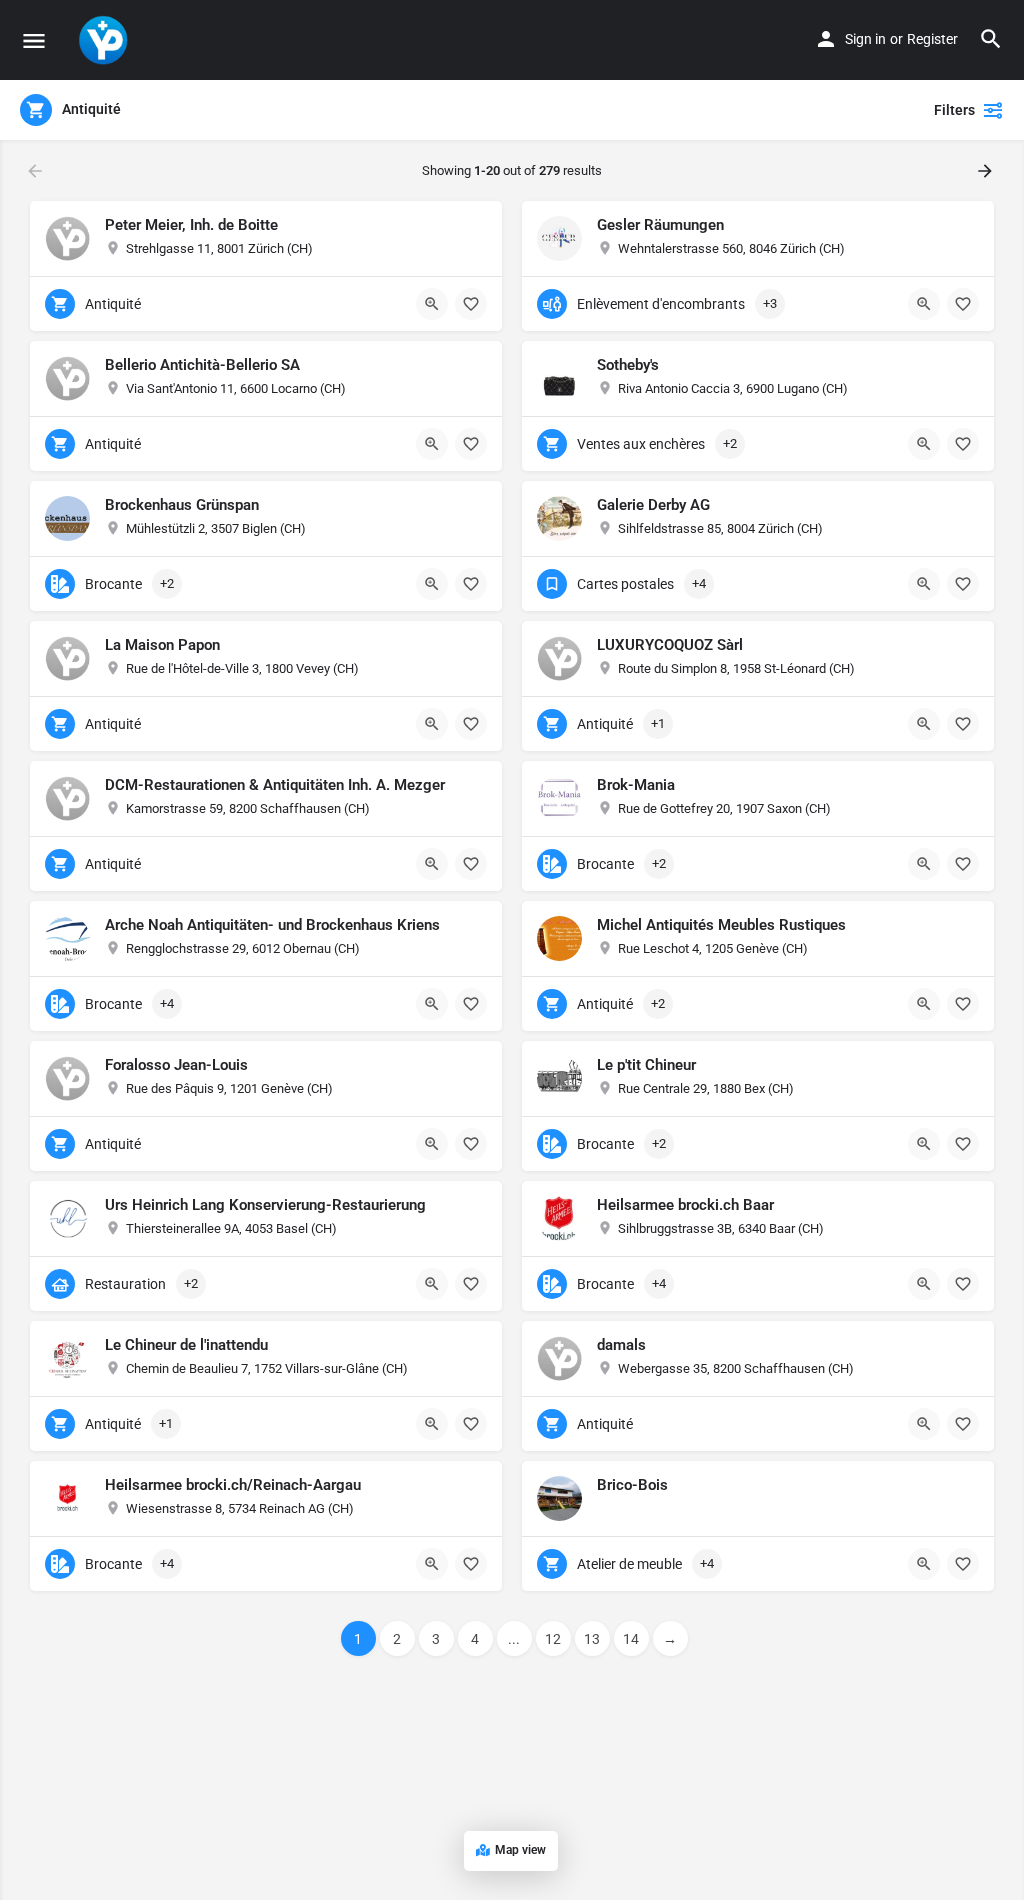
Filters (954, 110)
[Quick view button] (432, 304)
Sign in (865, 39)
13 (592, 1639)
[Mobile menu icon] (34, 40)
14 (631, 1639)
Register (932, 39)
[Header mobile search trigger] (991, 39)
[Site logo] (105, 40)
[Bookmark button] (471, 304)
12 (553, 1639)
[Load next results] (987, 171)
